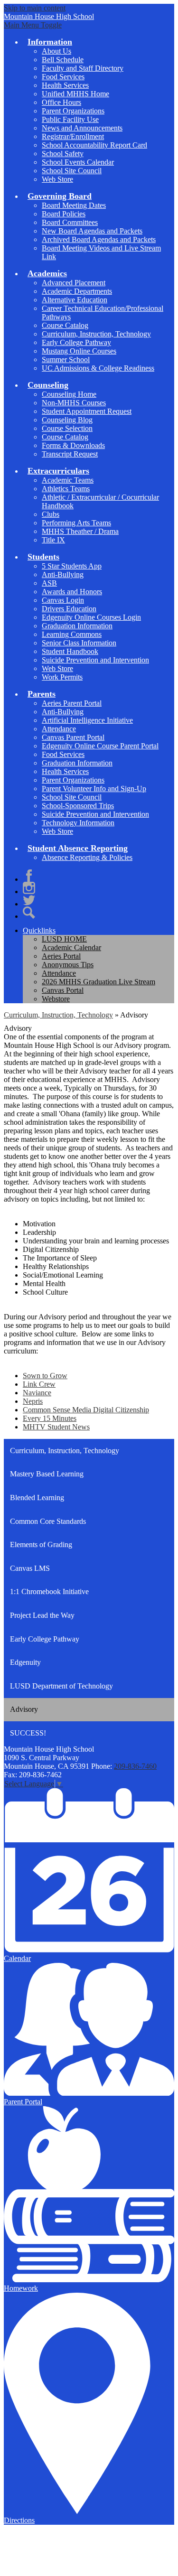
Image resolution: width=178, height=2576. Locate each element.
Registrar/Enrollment (73, 136)
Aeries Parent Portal (72, 703)
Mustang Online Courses (79, 351)
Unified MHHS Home (75, 94)
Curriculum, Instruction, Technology (96, 334)
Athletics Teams (66, 489)
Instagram (29, 888)
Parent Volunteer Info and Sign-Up (94, 789)
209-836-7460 (135, 1766)
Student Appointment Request (87, 411)
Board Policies (64, 214)
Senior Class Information (79, 643)
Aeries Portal (61, 956)
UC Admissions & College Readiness (98, 368)
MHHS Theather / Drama (80, 531)
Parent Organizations (73, 111)
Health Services (65, 85)
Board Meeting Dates (74, 205)
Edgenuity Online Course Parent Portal (100, 746)
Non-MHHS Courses (74, 403)
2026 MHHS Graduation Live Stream (98, 982)
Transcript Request (70, 454)
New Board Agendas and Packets (92, 231)
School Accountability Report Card (94, 145)
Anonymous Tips (68, 965)
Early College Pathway (76, 342)
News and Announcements (82, 128)
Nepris (33, 1401)
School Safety (63, 154)
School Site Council (72, 171)
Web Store (57, 179)
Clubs (51, 514)
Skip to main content (35, 8)
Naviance (37, 1393)
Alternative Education (75, 300)
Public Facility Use (70, 119)
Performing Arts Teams (76, 523)
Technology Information (78, 823)
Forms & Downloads (73, 445)
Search (29, 913)
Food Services (63, 77)
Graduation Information (77, 626)
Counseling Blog (67, 420)
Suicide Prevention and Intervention (95, 660)
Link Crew (39, 1384)
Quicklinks (39, 930)
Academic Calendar (71, 947)
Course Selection (67, 428)
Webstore (56, 999)
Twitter (29, 900)
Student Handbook (70, 651)
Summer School (66, 359)
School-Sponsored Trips (78, 806)
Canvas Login (63, 600)
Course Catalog (65, 325)
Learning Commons (72, 634)
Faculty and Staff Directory (83, 68)
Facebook (29, 876)
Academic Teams (68, 480)
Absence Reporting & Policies (87, 857)
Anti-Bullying (63, 574)
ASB (49, 583)
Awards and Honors (72, 592)
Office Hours (61, 102)
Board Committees (70, 222)
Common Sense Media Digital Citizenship (86, 1410)
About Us (56, 51)
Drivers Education (69, 609)
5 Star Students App (72, 566)
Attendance (59, 729)
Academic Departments (77, 291)
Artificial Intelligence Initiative (87, 720)
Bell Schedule (63, 60)
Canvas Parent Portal (73, 737)
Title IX (53, 540)
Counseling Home (69, 394)
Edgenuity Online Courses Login (91, 617)
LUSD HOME (64, 939)
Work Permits (62, 677)
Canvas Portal (63, 990)
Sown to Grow (45, 1376)
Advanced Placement (74, 283)
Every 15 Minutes (50, 1418)
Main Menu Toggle (33, 25)
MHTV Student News (56, 1427)
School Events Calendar (78, 162)
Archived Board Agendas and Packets (99, 239)
